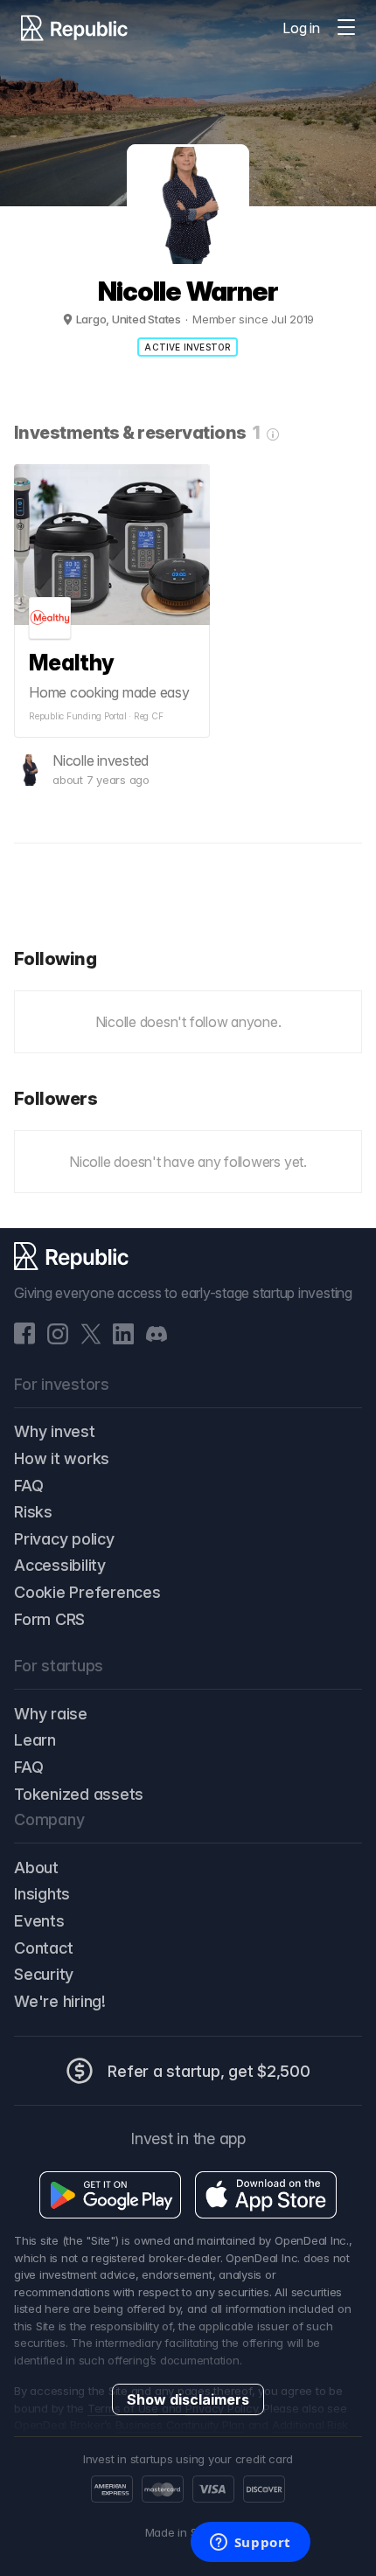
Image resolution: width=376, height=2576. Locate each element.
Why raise (51, 1714)
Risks (33, 1512)
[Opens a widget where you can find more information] (250, 2544)
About (36, 1868)
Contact (43, 1948)
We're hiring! (60, 2001)
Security (44, 1974)
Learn (35, 1740)
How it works (62, 1458)
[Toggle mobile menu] (346, 28)
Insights (42, 1894)
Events (39, 1921)
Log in (301, 28)
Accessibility (60, 1565)
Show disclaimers (188, 2399)
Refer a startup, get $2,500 (209, 2071)
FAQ (28, 1486)
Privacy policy (64, 1539)
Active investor (188, 347)
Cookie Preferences (87, 1592)
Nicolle (73, 760)
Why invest (55, 1431)
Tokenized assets (79, 1794)
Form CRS (49, 1619)
